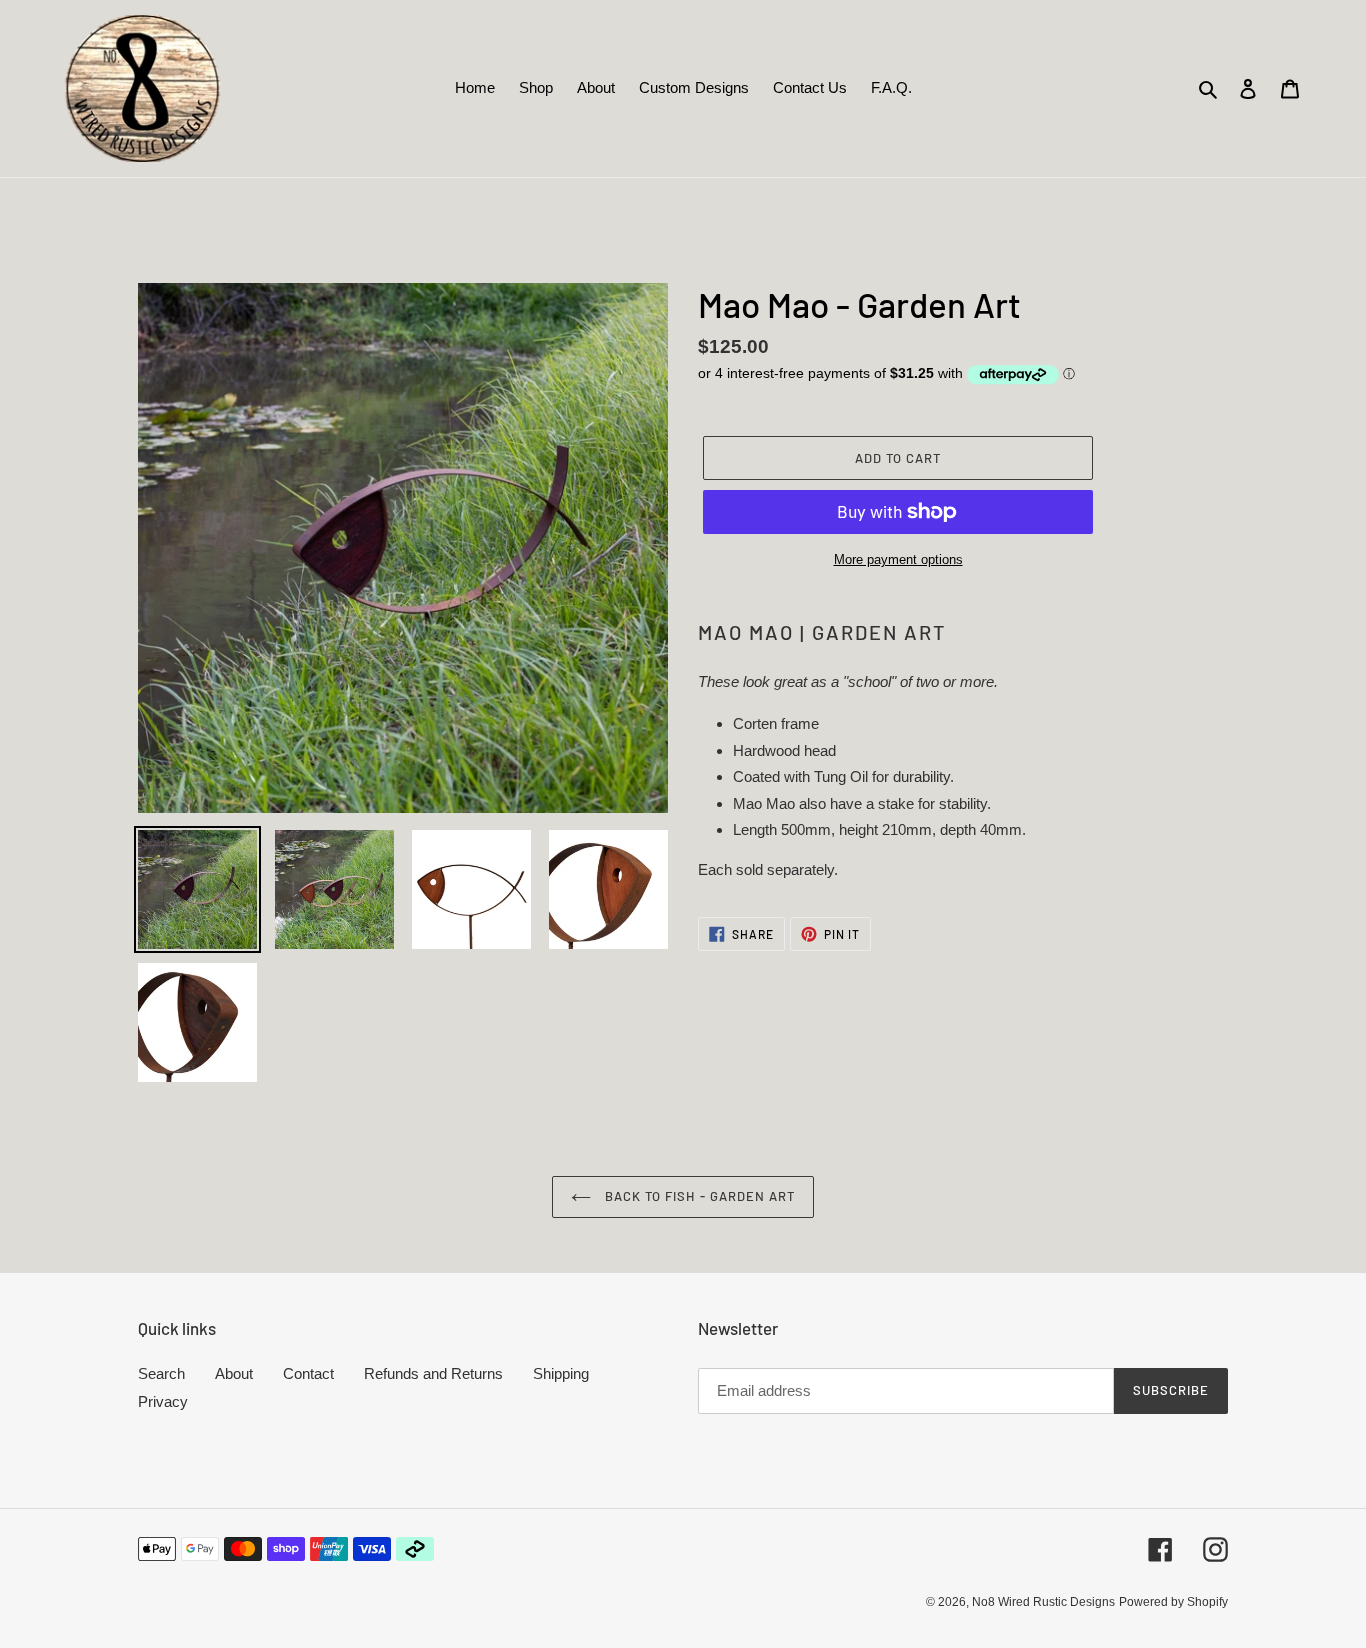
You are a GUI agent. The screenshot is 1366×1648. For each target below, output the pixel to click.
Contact (308, 1373)
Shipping (561, 1373)
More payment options (898, 559)
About (234, 1373)
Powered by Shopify (1173, 1602)
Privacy (163, 1401)
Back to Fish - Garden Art (698, 1196)
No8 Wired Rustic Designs (1043, 1602)
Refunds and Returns (433, 1373)
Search (161, 1373)
